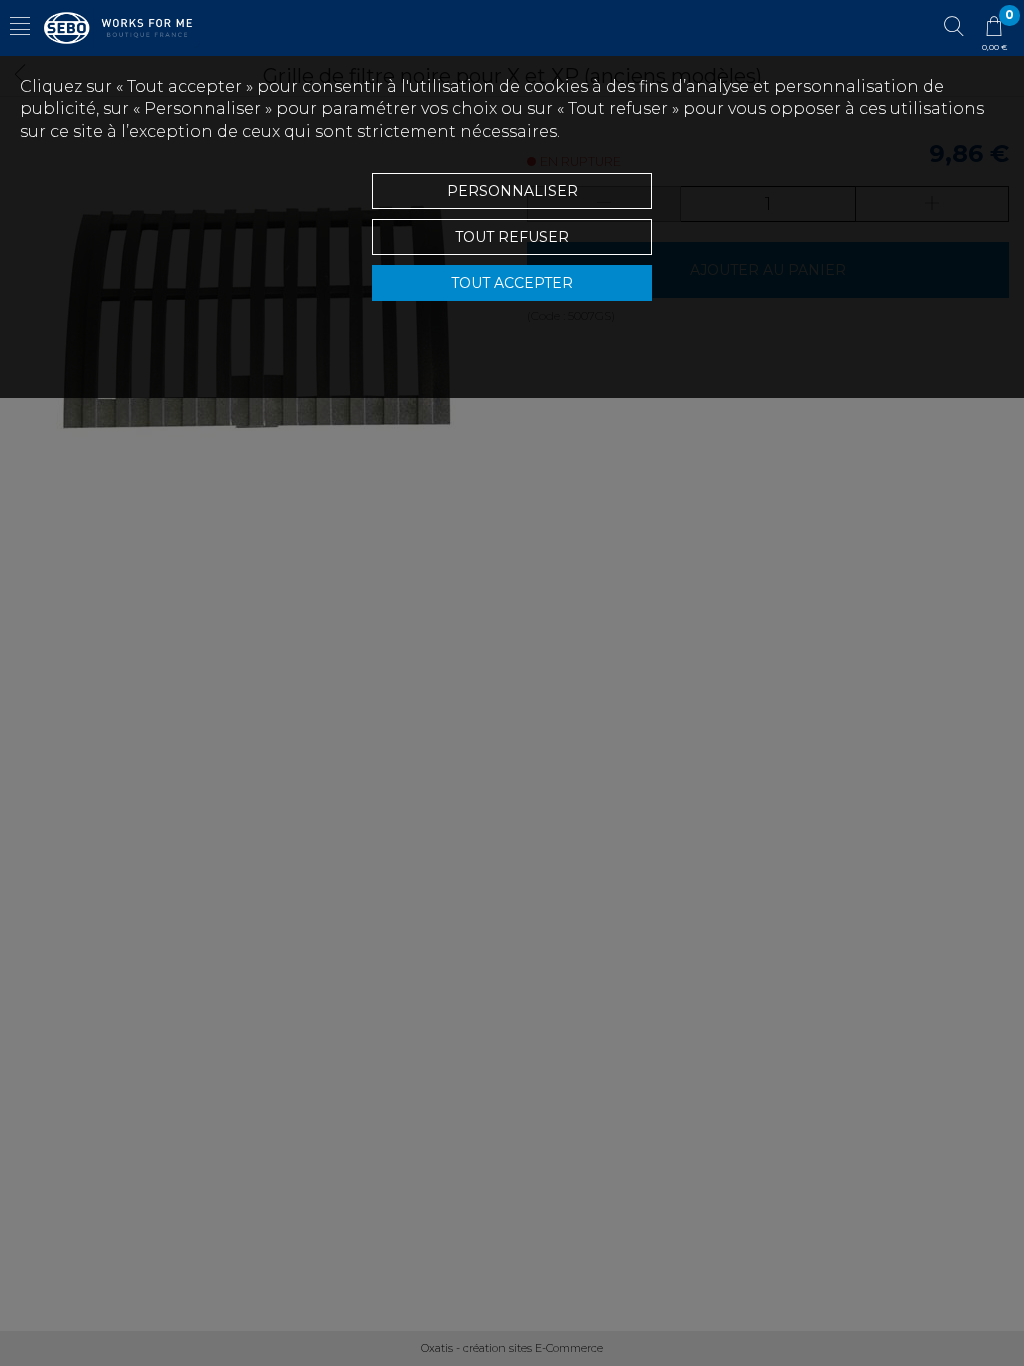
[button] (20, 28)
